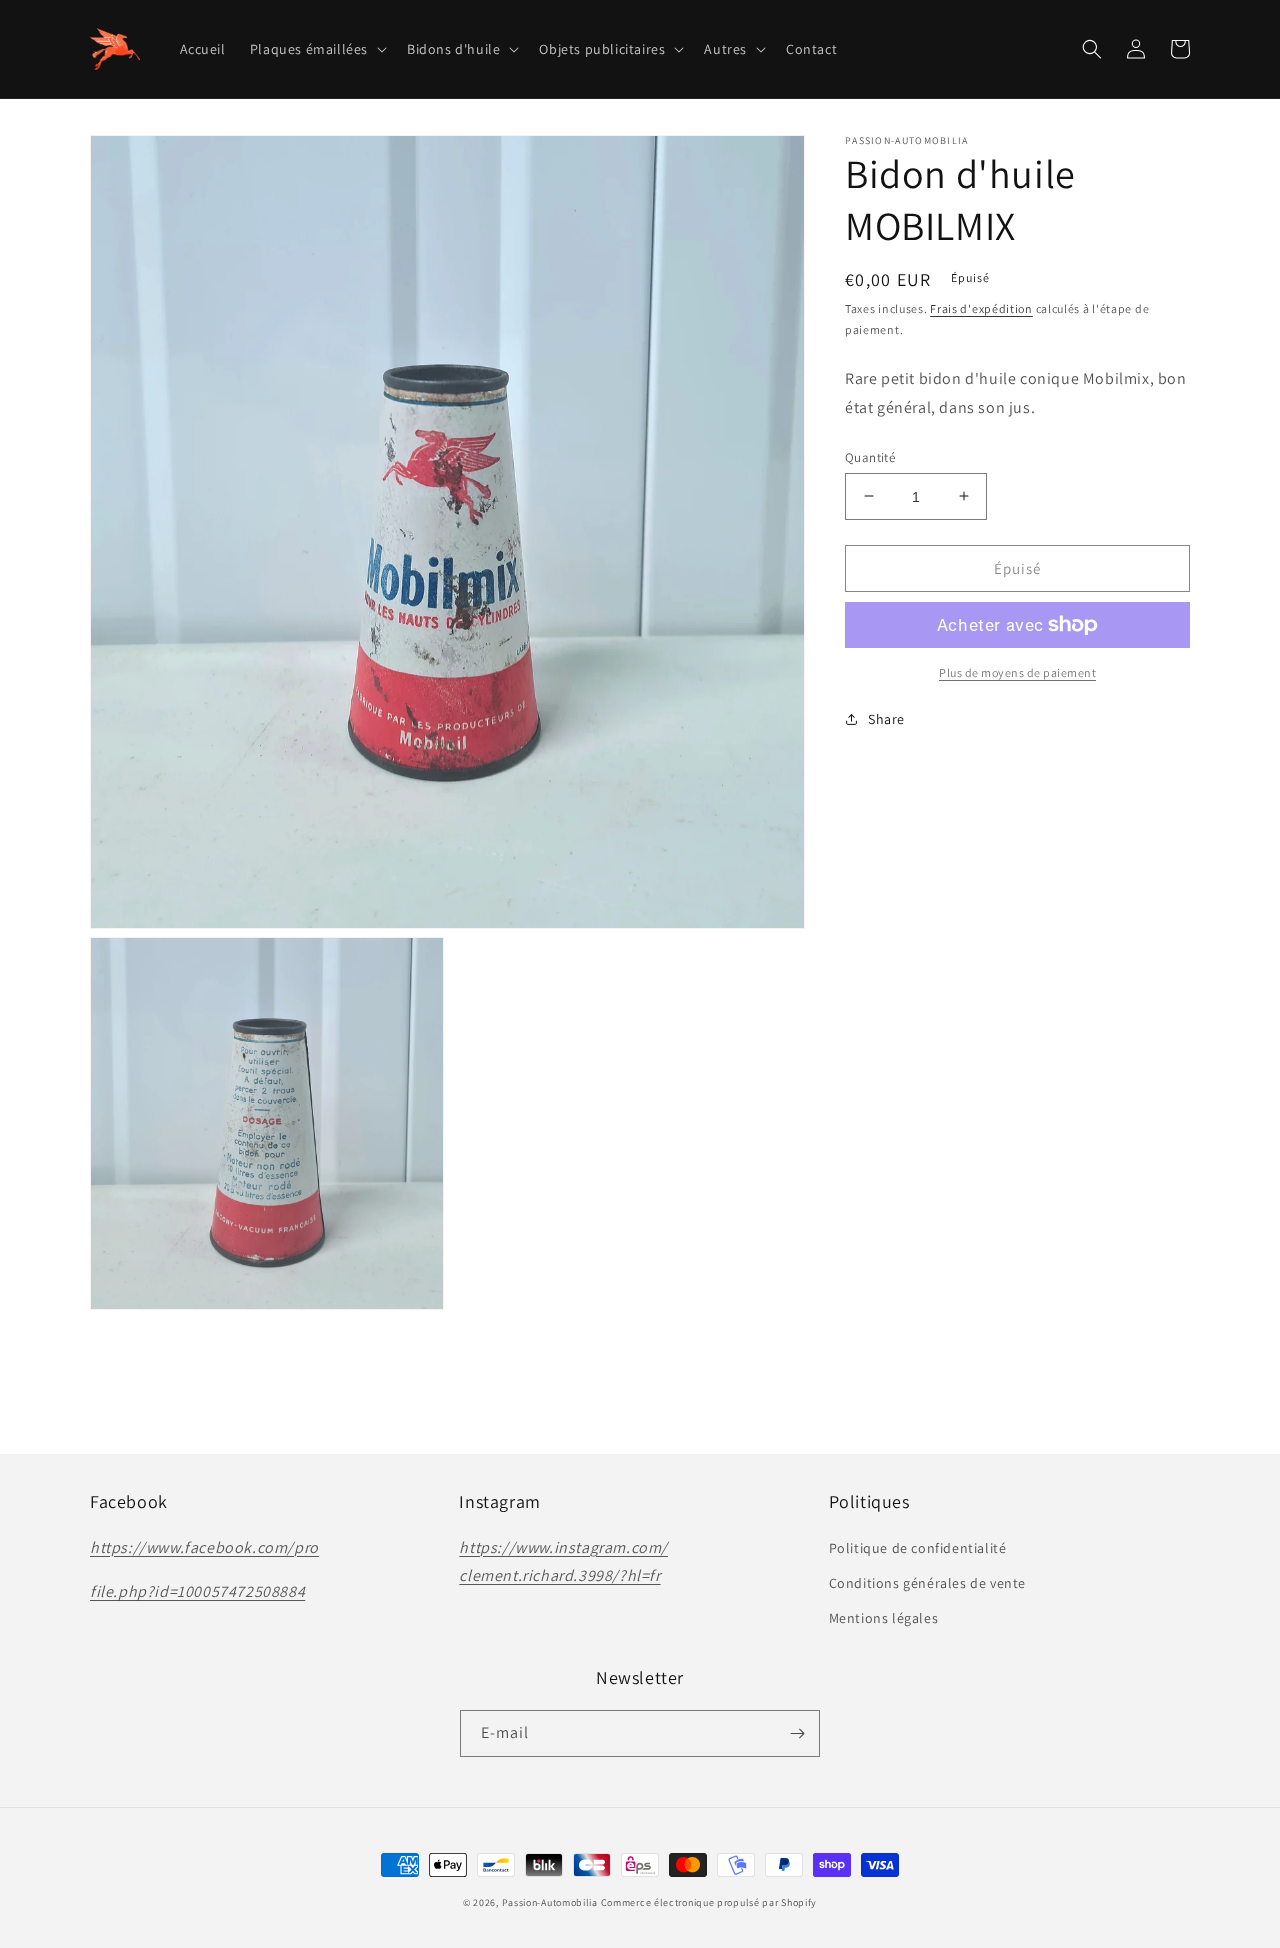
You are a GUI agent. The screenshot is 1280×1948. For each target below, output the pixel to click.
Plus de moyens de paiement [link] (1017, 672)
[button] (316, 49)
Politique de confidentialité (918, 1548)
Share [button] (886, 719)
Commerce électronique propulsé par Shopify (709, 1902)
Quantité (870, 456)
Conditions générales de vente (927, 1583)
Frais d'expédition (981, 308)
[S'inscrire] (797, 1733)
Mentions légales (884, 1618)
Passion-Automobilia (550, 1902)
